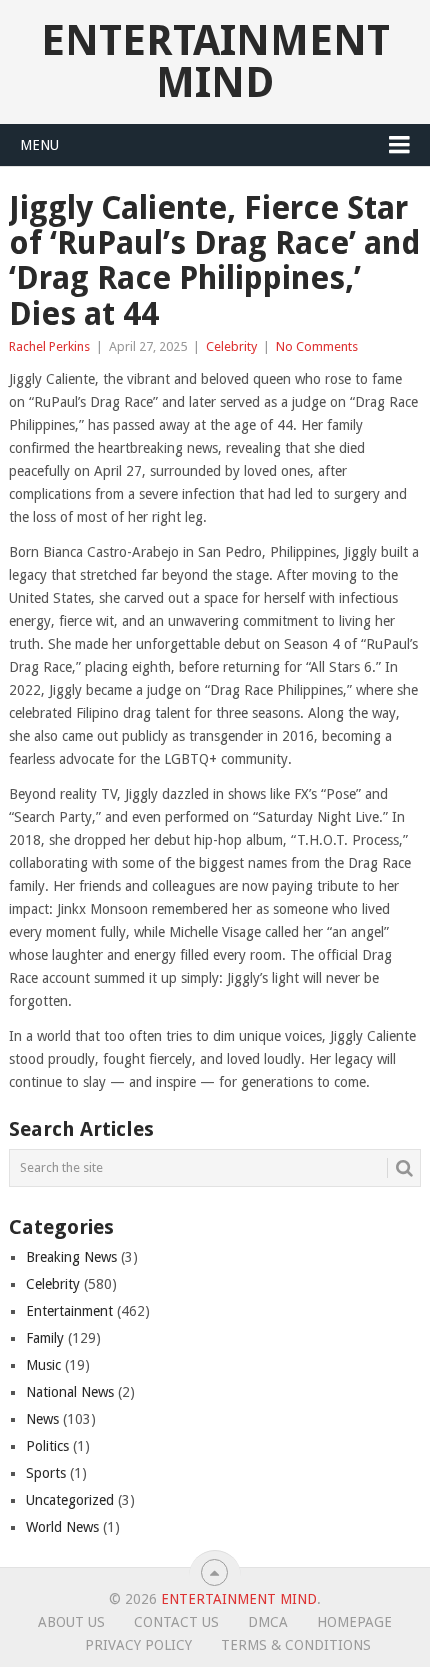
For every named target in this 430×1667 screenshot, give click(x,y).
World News (62, 1527)
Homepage (354, 1622)
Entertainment (69, 1311)
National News (70, 1392)
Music (43, 1365)
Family (45, 1338)
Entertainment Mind (215, 61)
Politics (47, 1446)
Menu (39, 145)
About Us (71, 1622)
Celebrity (231, 346)
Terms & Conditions (296, 1645)
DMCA (268, 1622)
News (42, 1419)
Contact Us (176, 1622)
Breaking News (71, 1257)
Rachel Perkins (49, 346)
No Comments (317, 346)
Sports (46, 1473)
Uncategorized (70, 1500)
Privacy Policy (138, 1645)
